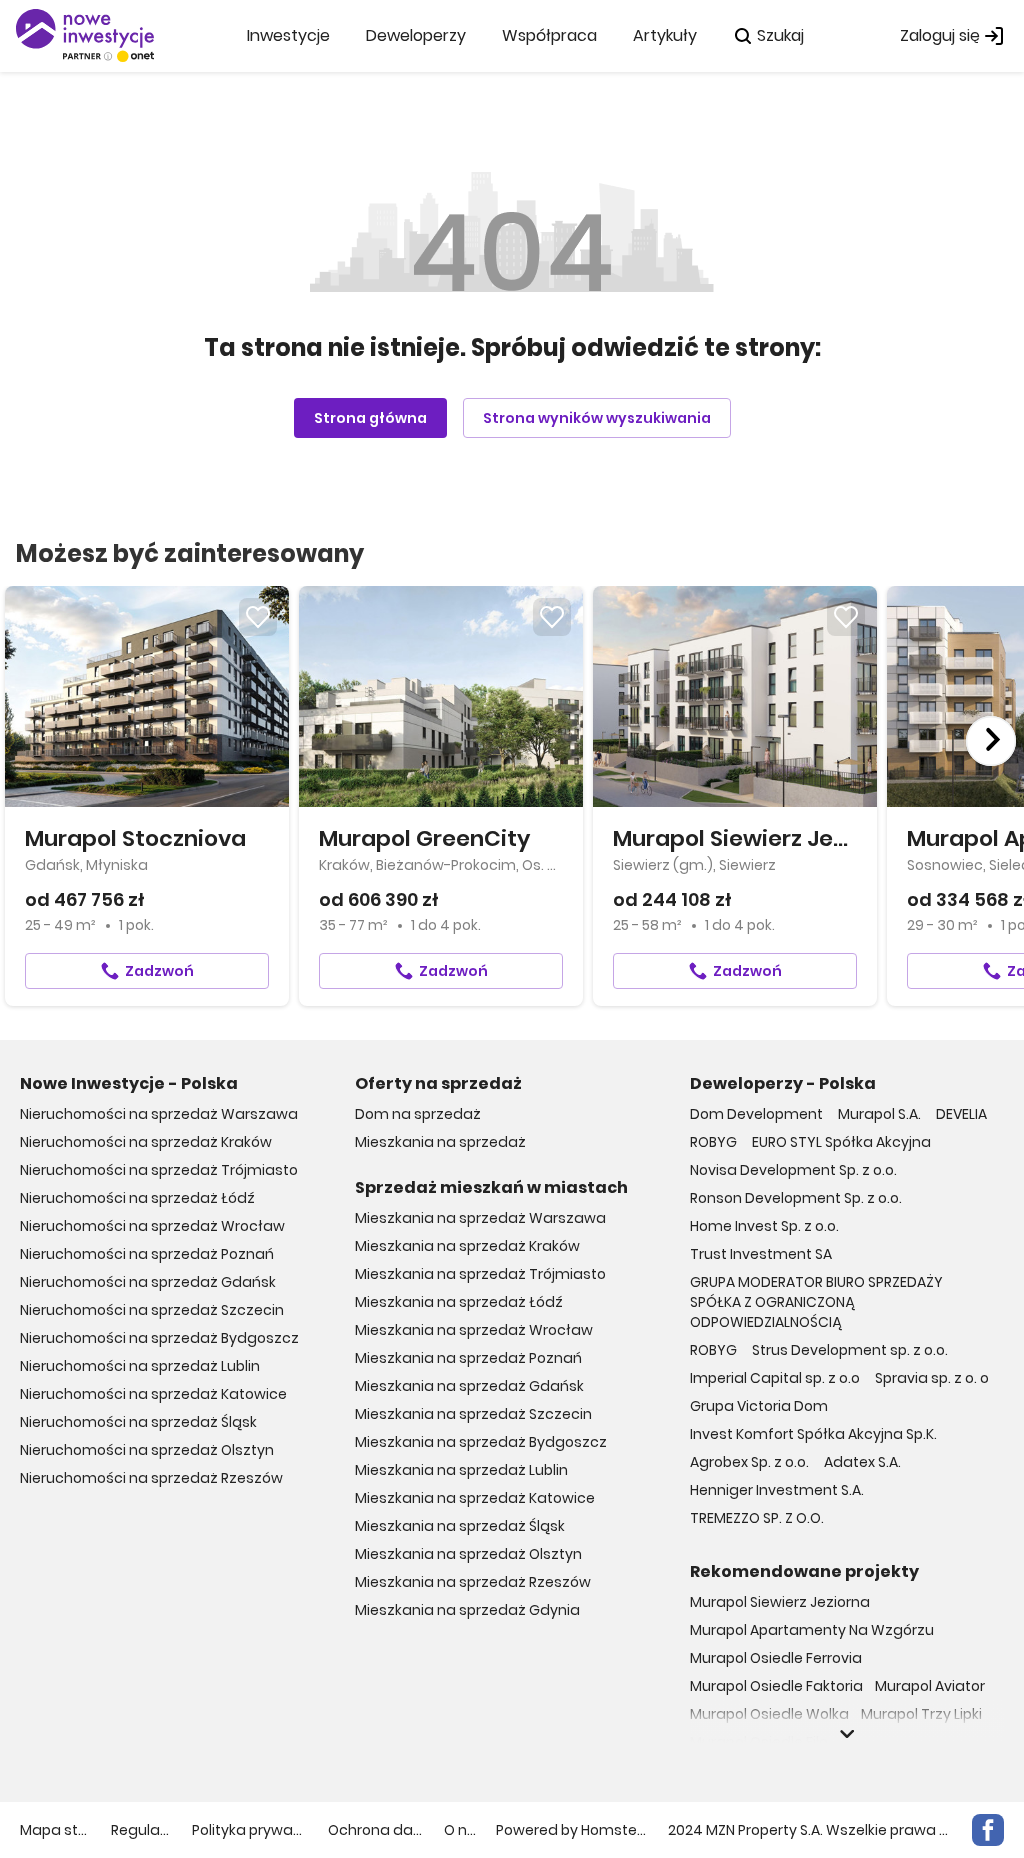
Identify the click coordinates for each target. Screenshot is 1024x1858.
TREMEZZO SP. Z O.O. (757, 1518)
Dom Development (756, 1114)
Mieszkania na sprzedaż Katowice (475, 1498)
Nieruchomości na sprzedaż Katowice (153, 1394)
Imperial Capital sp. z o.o (775, 1378)
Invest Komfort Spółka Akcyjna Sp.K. (813, 1434)
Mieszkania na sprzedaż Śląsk (460, 1526)
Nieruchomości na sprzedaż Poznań (147, 1254)
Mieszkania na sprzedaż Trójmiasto (480, 1274)
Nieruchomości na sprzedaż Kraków (146, 1142)
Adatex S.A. (862, 1462)
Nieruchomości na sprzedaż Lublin (140, 1366)
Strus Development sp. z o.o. (850, 1350)
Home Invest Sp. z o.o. (764, 1226)
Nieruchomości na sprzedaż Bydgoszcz (159, 1338)
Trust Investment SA (761, 1254)
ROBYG (713, 1142)
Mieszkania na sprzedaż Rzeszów (473, 1582)
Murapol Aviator (930, 1686)
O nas (460, 1830)
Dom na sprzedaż (418, 1114)
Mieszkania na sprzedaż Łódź (459, 1302)
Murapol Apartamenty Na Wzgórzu (812, 1630)
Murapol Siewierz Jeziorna (780, 1602)
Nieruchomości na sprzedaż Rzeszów (151, 1478)
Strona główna (370, 418)
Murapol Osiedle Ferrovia (776, 1658)
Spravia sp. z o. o (932, 1378)
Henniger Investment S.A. (777, 1490)
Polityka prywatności (250, 1830)
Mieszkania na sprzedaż (440, 1142)
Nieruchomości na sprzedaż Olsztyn (147, 1450)
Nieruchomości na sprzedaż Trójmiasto (159, 1170)
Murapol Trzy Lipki (921, 1714)
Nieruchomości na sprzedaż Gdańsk (148, 1282)
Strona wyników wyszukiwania (597, 418)
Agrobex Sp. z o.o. (749, 1462)
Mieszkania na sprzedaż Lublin (461, 1470)
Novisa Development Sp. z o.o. (793, 1170)
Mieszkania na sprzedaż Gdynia (467, 1610)
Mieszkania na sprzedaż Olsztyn (468, 1554)
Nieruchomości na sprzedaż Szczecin (152, 1310)
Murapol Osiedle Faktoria (776, 1686)
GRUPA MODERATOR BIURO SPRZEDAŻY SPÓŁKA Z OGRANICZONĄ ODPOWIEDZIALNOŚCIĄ (816, 1302)
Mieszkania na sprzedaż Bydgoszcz (481, 1442)
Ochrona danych (376, 1830)
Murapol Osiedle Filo (759, 1742)
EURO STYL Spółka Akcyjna (841, 1142)
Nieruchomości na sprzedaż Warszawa (159, 1114)
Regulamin (141, 1830)
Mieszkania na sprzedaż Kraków (467, 1246)
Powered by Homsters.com (572, 1830)
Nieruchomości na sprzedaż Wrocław (152, 1226)
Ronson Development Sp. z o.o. (796, 1198)
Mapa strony (55, 1830)
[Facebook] (988, 1830)
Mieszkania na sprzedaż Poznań (468, 1358)
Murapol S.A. (879, 1114)
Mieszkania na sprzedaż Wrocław (474, 1330)
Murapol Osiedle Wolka (769, 1714)
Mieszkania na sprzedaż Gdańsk (469, 1386)
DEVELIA (961, 1114)
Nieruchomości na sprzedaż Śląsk (138, 1422)
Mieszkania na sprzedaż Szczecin (473, 1414)
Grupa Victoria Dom (759, 1406)
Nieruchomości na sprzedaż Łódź (137, 1198)
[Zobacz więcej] (847, 1734)
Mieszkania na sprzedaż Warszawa (480, 1218)
